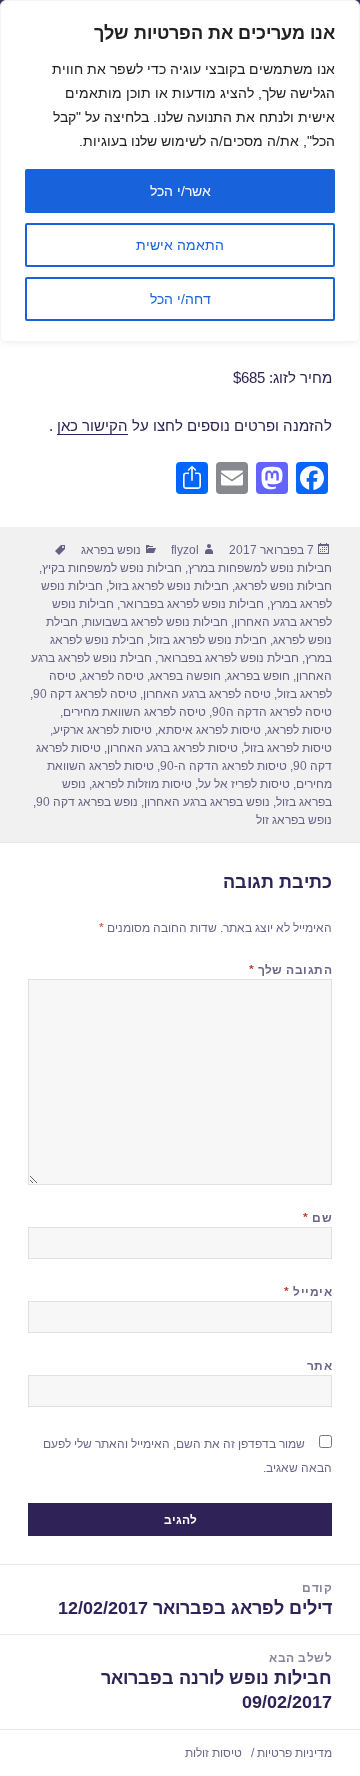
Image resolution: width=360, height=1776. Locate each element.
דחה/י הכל (180, 299)
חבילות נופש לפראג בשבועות (156, 622)
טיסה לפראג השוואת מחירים (134, 712)
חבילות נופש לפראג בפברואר (192, 604)
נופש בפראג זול (294, 820)
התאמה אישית (180, 245)
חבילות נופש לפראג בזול (169, 586)
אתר (319, 1366)
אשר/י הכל (180, 191)
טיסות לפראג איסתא (209, 730)
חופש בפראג (258, 676)
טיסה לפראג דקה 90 (85, 694)
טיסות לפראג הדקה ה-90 (223, 766)
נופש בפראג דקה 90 (87, 802)
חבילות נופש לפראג (283, 586)
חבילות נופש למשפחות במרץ (260, 568)
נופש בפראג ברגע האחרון (207, 802)
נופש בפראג (111, 550)
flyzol (185, 550)
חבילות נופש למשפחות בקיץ (112, 568)
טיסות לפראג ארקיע (102, 730)
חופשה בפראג (185, 676)
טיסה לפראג (113, 676)
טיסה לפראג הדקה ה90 (272, 712)
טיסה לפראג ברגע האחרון (207, 694)
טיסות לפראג (299, 730)
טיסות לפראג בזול (288, 748)
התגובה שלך (291, 970)
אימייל (308, 1292)
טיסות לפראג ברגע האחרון (172, 748)
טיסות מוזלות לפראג (142, 784)
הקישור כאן (92, 425)
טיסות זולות (213, 1753)
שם (317, 1218)
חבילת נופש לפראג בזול (208, 640)
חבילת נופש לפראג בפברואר (228, 658)
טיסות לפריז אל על (244, 784)
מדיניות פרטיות (294, 1753)
